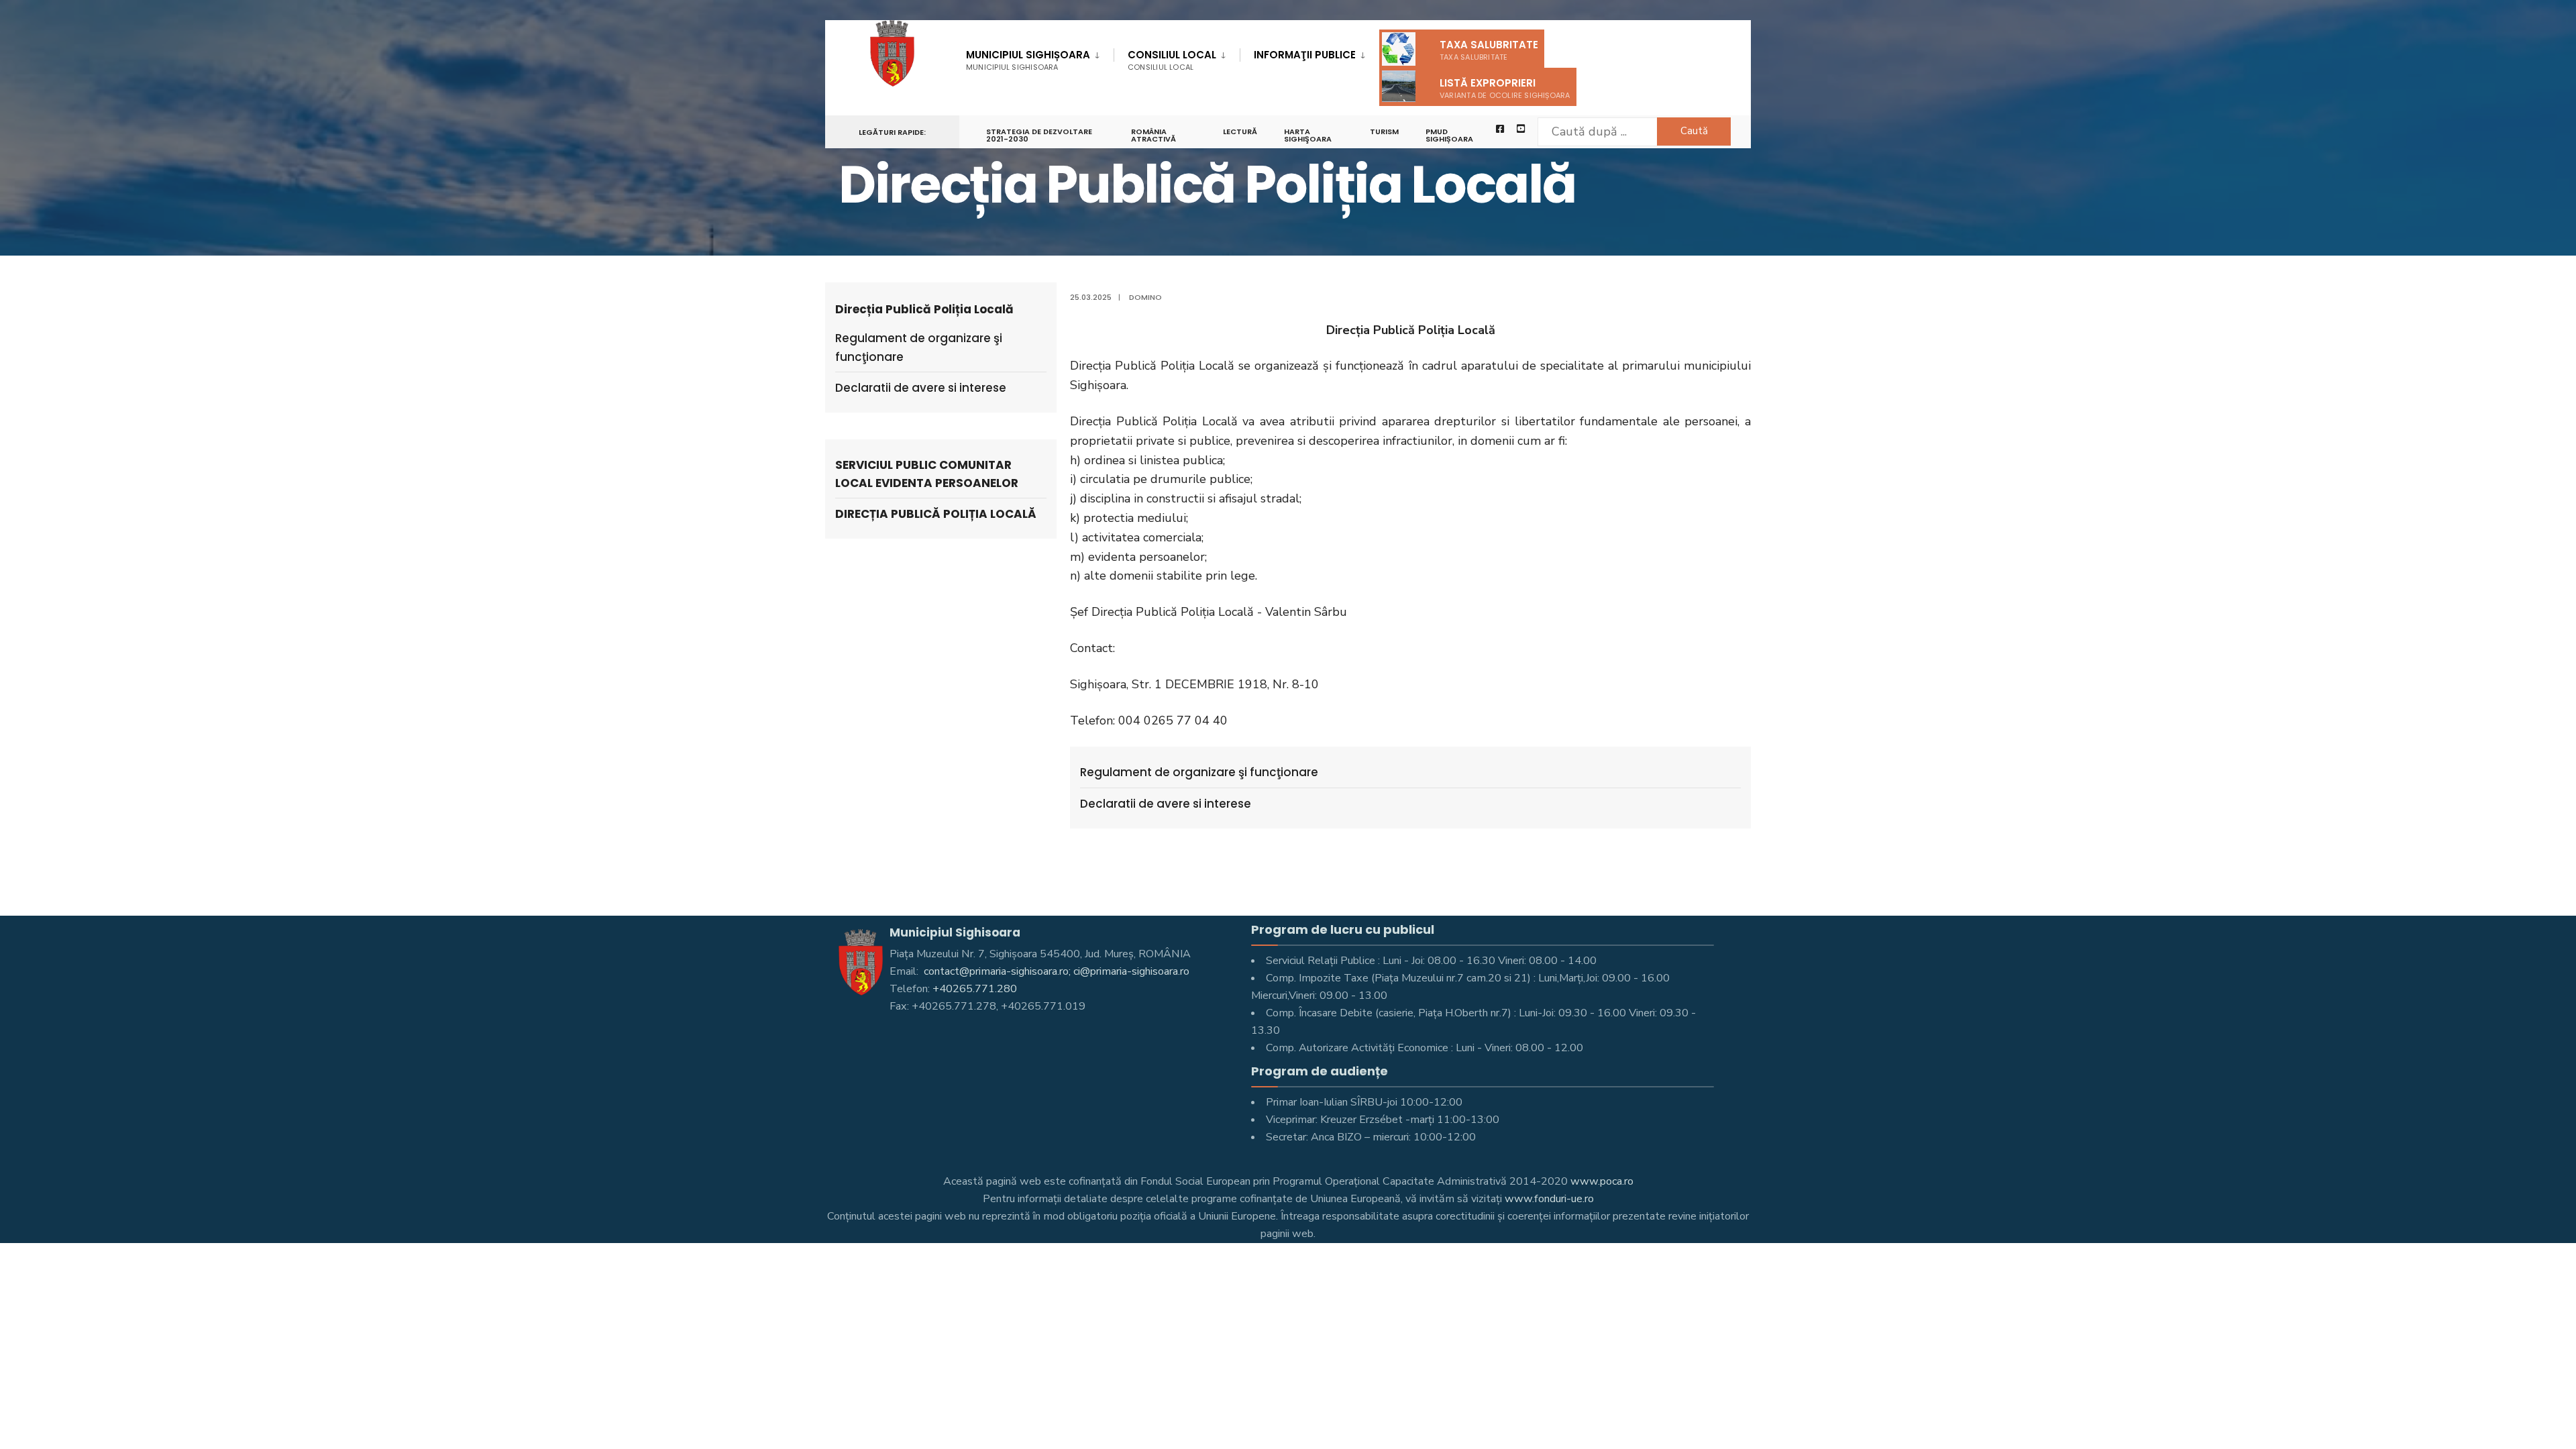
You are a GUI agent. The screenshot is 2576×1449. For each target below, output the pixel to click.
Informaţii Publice (1305, 55)
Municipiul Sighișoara (1028, 60)
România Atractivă (1153, 135)
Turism (1384, 131)
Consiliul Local (1172, 60)
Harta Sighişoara (1308, 135)
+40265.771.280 (975, 989)
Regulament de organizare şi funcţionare (1199, 772)
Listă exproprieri (1505, 88)
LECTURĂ (1240, 131)
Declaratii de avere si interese (1166, 804)
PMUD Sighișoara (1449, 135)
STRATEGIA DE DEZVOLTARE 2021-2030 (1039, 135)
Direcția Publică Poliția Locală (936, 514)
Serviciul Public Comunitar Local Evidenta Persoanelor (927, 474)
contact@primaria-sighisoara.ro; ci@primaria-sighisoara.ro (1055, 971)
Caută (1694, 131)
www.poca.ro (1602, 1181)
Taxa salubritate (1489, 50)
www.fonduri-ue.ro (1549, 1199)
